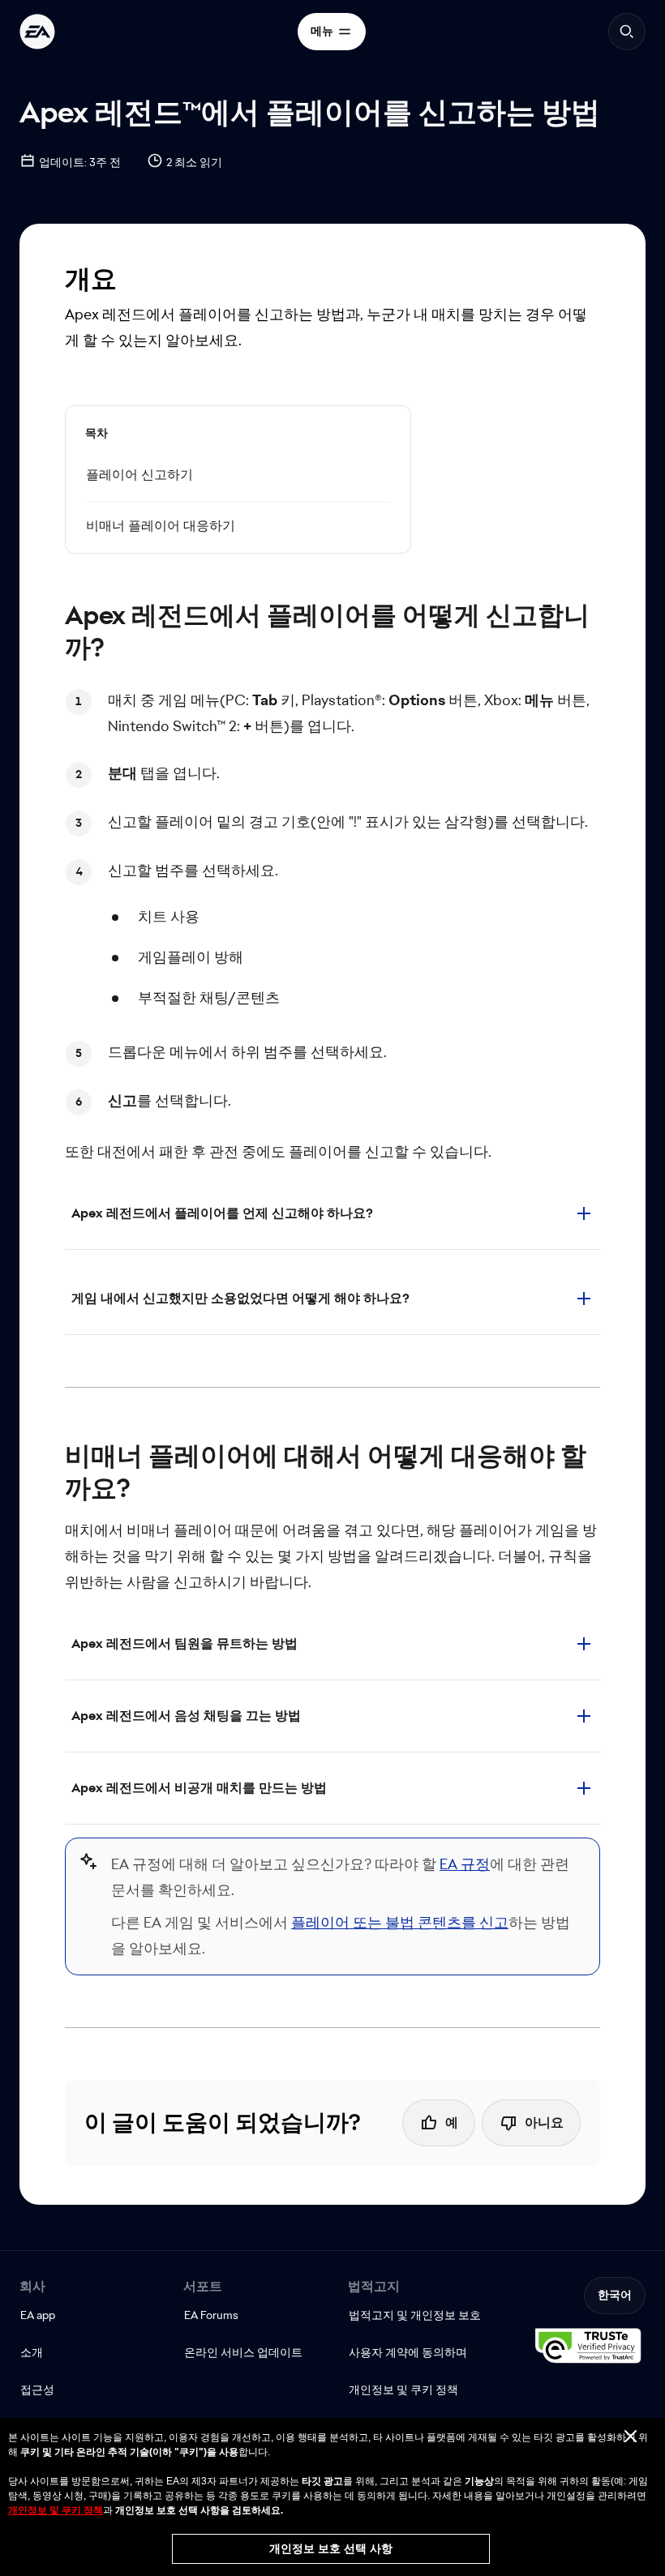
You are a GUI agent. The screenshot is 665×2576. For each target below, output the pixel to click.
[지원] (37, 32)
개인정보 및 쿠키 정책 (56, 2510)
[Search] (627, 32)
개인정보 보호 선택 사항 (331, 2548)
